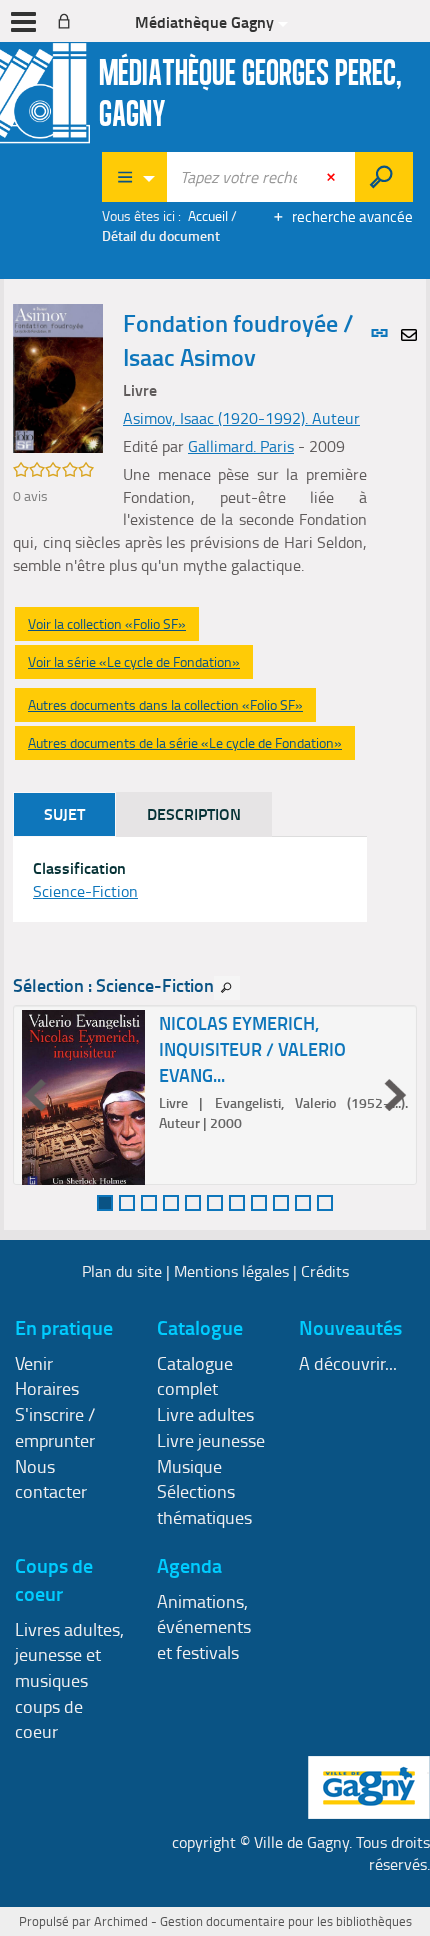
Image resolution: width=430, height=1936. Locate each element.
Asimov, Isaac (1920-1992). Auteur (241, 418)
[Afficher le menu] (23, 22)
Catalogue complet (195, 1376)
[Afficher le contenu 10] (303, 1203)
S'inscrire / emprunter (55, 1427)
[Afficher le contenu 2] (127, 1203)
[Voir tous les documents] (227, 988)
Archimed (121, 1921)
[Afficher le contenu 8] (259, 1203)
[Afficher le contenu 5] (193, 1203)
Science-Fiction (85, 891)
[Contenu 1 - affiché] (105, 1203)
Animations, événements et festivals (204, 1626)
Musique (189, 1466)
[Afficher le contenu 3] (149, 1203)
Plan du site (122, 1271)
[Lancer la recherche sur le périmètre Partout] (383, 177)
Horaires (47, 1388)
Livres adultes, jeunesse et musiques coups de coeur (69, 1680)
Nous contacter (51, 1479)
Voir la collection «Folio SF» (107, 623)
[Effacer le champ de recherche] (333, 177)
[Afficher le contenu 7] (237, 1203)
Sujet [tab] (64, 813)
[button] (58, 376)
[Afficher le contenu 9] (281, 1203)
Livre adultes (205, 1414)
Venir (34, 1363)
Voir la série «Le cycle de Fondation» (134, 661)
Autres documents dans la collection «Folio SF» (165, 704)
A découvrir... (348, 1363)
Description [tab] (194, 813)
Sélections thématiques (204, 1504)
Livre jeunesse (211, 1440)
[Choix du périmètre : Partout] (135, 177)
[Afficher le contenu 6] (215, 1203)
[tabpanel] (190, 880)
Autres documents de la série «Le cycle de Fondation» (185, 742)
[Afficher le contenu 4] (171, 1203)
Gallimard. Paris (241, 446)
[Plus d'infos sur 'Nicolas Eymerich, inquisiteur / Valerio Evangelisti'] (83, 1112)
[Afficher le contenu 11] (325, 1203)
